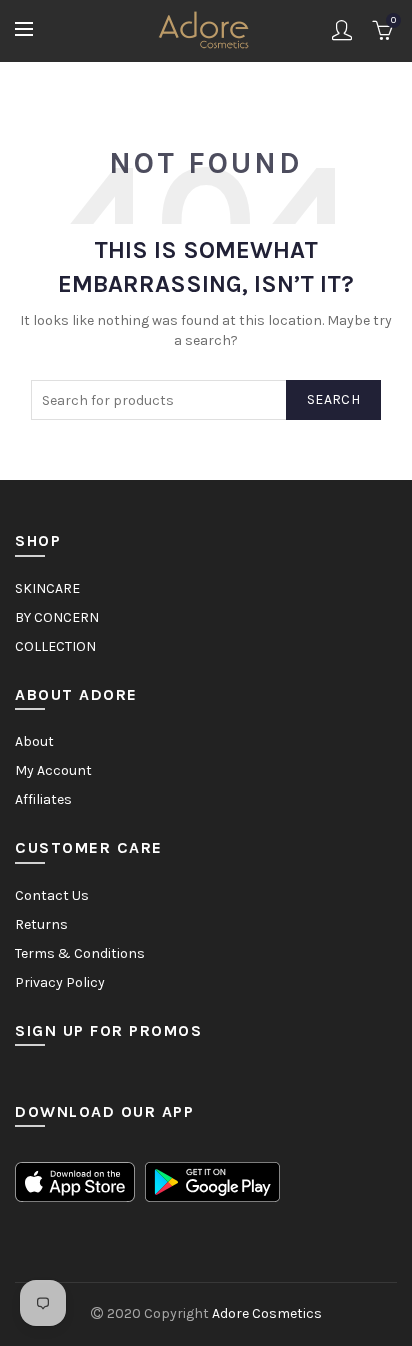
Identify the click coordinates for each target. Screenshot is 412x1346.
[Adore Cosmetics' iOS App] (75, 1181)
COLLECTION (55, 646)
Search (333, 399)
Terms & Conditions (80, 953)
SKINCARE (47, 588)
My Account (53, 770)
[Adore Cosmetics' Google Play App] (212, 1181)
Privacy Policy (60, 982)
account (342, 30)
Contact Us (52, 895)
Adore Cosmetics (267, 1313)
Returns (41, 924)
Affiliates (43, 799)
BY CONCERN (57, 617)
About (34, 741)
